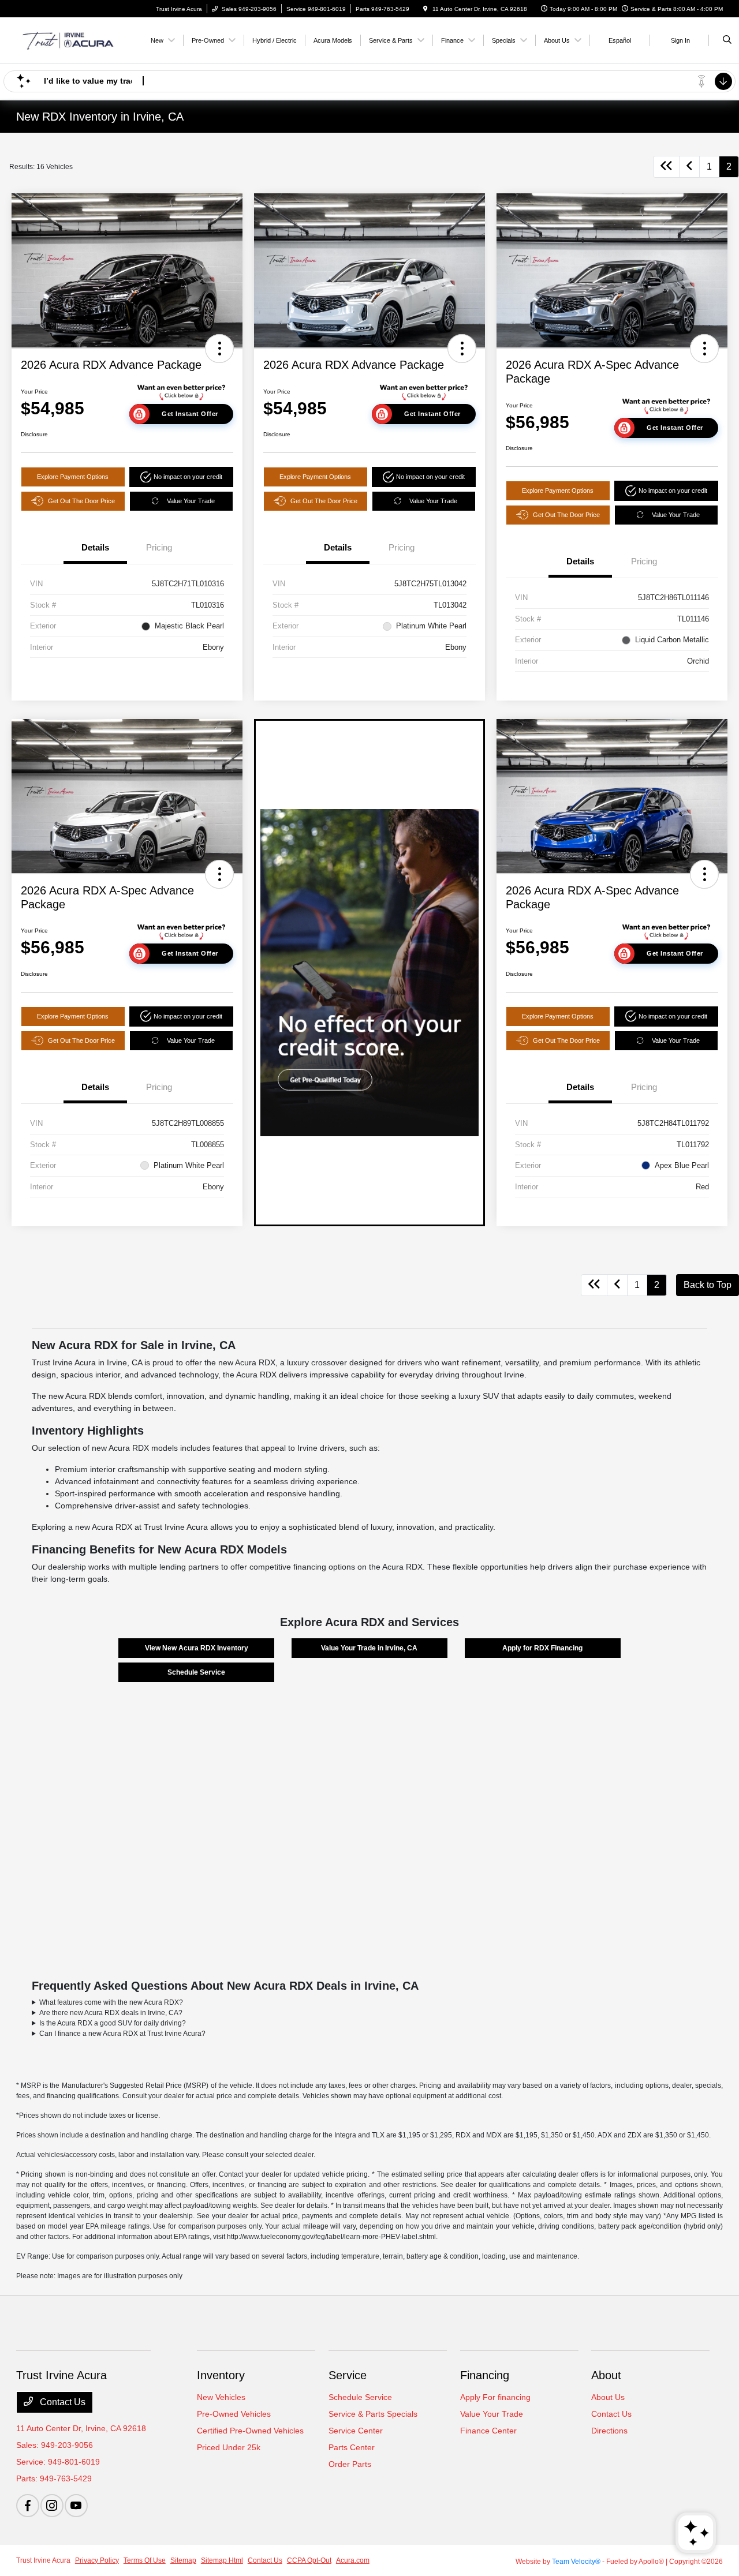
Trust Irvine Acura (43, 2560)
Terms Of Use (145, 2560)
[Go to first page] (666, 167)
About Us (608, 2397)
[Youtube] (76, 2506)
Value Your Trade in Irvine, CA (369, 1648)
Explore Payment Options (73, 477)
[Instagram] (52, 2506)
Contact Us (61, 2402)
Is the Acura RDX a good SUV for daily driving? (113, 2023)
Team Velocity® (576, 2562)
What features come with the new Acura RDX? (111, 2002)
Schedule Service (196, 1672)
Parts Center (352, 2447)
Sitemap (183, 2560)
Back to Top (708, 1285)
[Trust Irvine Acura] (68, 40)
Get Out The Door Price (81, 501)
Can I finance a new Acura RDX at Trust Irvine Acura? (122, 2034)
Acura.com (353, 2560)
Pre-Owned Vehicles (234, 2414)
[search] (727, 40)
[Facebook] (28, 2506)
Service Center (356, 2431)
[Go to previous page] (689, 167)
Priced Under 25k (229, 2447)
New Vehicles (221, 2397)
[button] (219, 349)
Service (348, 2375)
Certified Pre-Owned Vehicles (250, 2431)
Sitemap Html (222, 2560)
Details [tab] (95, 547)
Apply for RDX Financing (542, 1648)
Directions (609, 2431)
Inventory (221, 2375)
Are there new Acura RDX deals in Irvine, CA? (111, 2013)
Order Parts (350, 2464)
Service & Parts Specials (373, 2414)
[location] (426, 9)
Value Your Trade (191, 501)
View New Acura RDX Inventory (197, 1648)
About (606, 2375)
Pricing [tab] (159, 547)
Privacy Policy (97, 2560)
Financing (485, 2375)
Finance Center (488, 2431)
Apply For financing (495, 2397)
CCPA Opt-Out (309, 2560)
